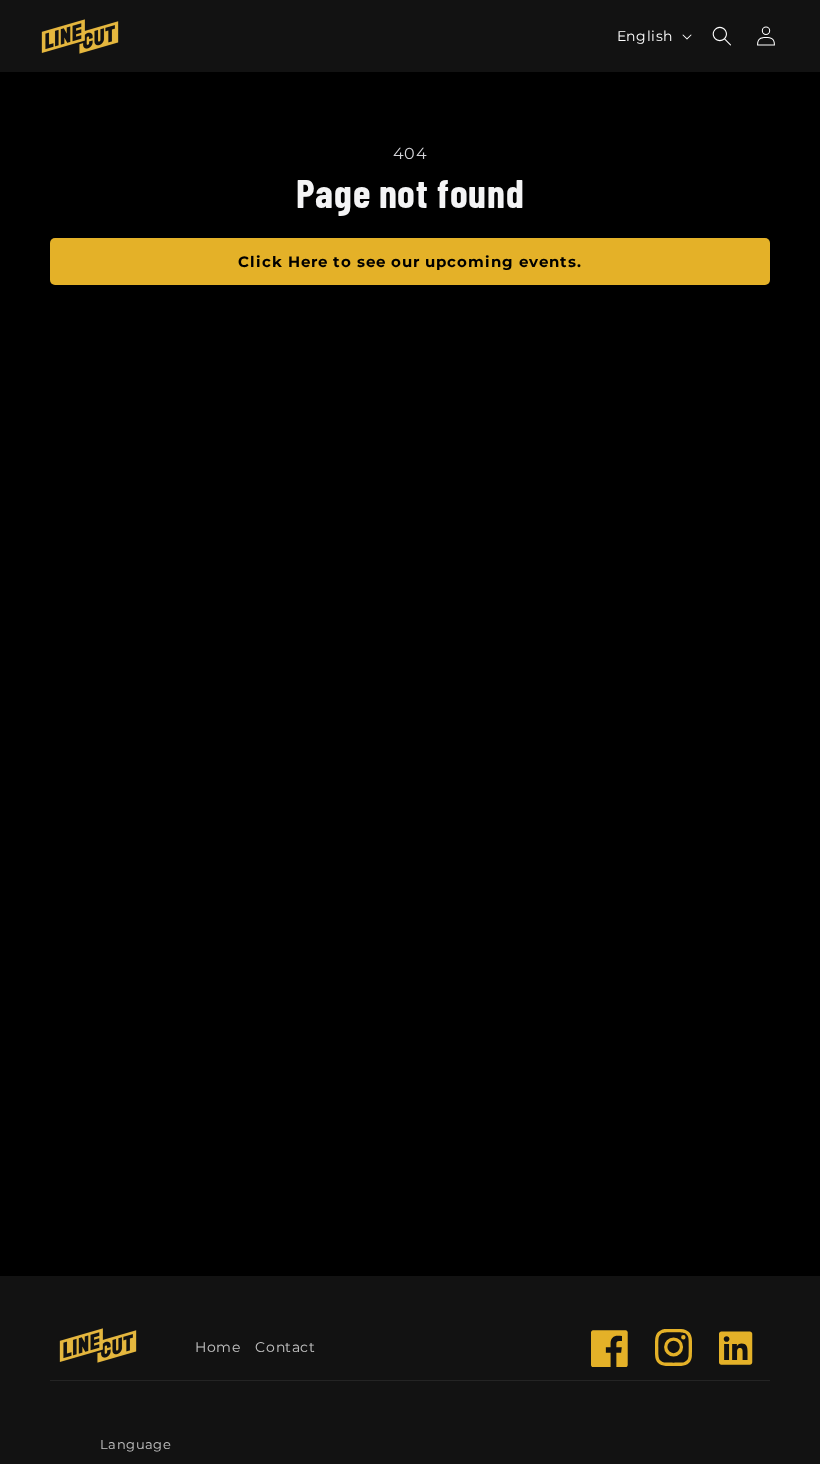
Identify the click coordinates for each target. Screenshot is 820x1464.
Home (217, 1347)
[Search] (722, 36)
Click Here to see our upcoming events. (410, 261)
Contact (285, 1347)
